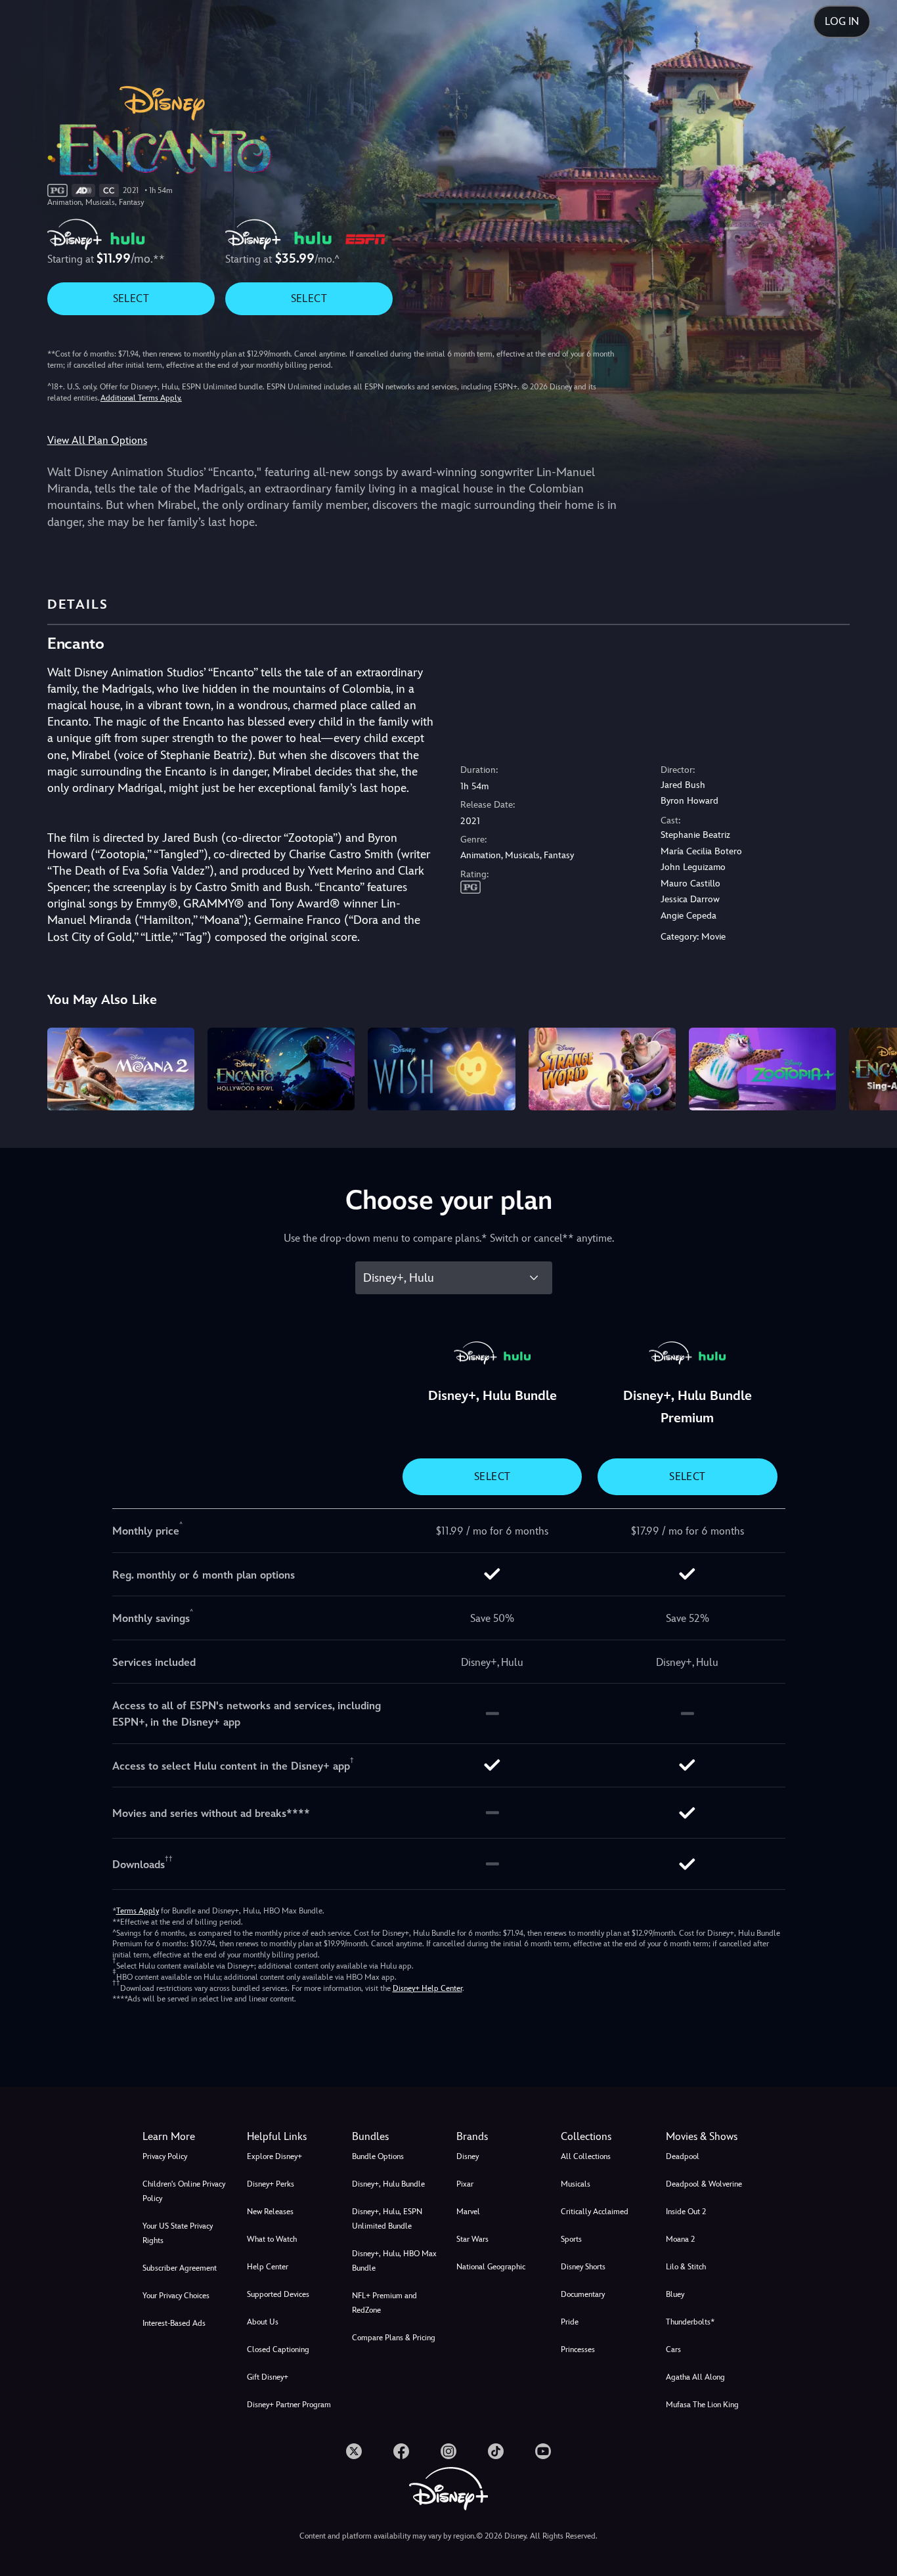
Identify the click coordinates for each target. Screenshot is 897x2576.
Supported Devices (278, 2294)
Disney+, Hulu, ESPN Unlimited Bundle (387, 2219)
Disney (468, 2156)
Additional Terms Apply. (141, 398)
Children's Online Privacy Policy (184, 2191)
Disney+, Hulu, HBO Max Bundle (394, 2261)
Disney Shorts (583, 2267)
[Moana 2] (121, 1069)
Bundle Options (378, 2156)
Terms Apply (138, 1911)
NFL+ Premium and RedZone (384, 2303)
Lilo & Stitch (686, 2267)
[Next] (872, 1067)
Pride (570, 2322)
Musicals (576, 2184)
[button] (291, 2137)
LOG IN (842, 21)
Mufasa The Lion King (702, 2405)
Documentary (583, 2294)
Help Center (268, 2267)
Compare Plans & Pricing (394, 2338)
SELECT (131, 298)
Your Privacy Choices (176, 2296)
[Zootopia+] (762, 1069)
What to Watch (272, 2239)
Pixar (465, 2184)
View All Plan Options (97, 440)
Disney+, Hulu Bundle (388, 2184)
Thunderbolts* (690, 2322)
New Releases (270, 2212)
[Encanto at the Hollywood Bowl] (281, 1069)
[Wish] (441, 1069)
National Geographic (491, 2267)
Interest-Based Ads (174, 2323)
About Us (263, 2322)
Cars (673, 2349)
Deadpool (683, 2156)
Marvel (468, 2212)
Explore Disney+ (274, 2156)
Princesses (578, 2349)
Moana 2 (680, 2239)
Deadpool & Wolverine (704, 2184)
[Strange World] (602, 1069)
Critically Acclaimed (595, 2212)
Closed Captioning (278, 2349)
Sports (571, 2239)
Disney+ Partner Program (289, 2405)
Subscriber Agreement (180, 2268)
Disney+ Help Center (427, 1988)
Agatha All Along (695, 2377)
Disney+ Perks (271, 2184)
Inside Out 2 (686, 2212)
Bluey (675, 2294)
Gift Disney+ (268, 2377)
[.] (354, 2451)
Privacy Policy (165, 2156)
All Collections (586, 2156)
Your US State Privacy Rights (178, 2233)
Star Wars (472, 2239)
